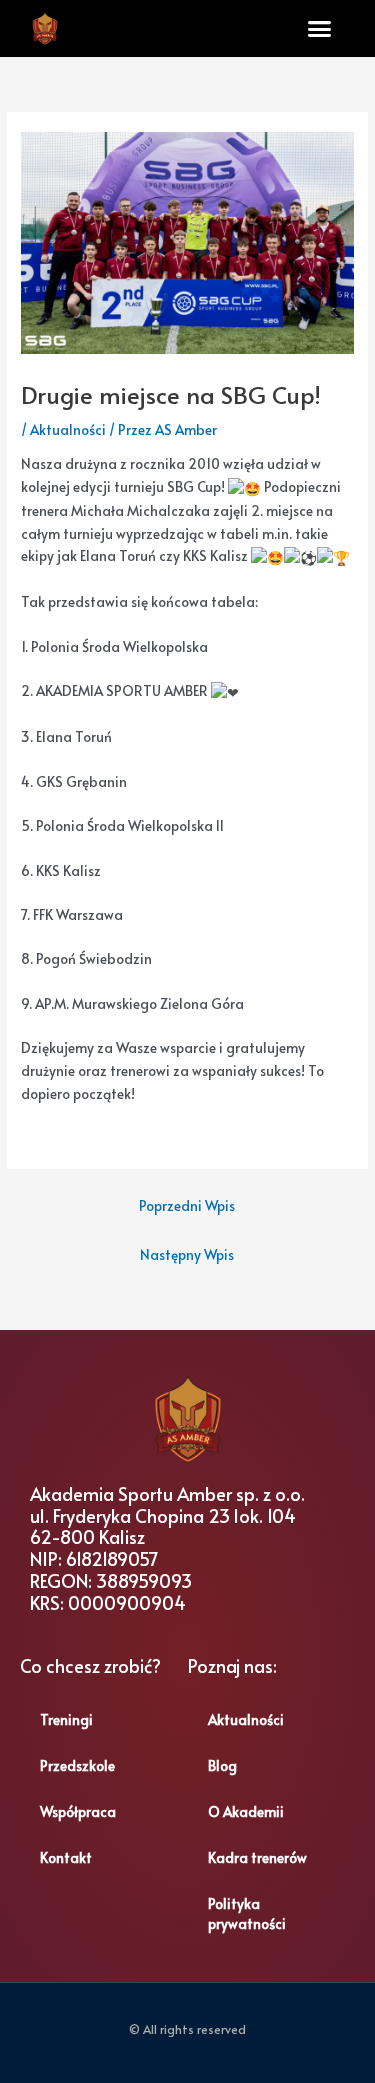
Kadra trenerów (257, 1857)
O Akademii (246, 1811)
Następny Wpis (187, 1254)
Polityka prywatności (247, 1913)
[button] (320, 29)
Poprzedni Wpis (187, 1205)
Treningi (66, 1719)
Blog (222, 1765)
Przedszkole (77, 1765)
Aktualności (68, 429)
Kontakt (66, 1857)
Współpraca (78, 1811)
